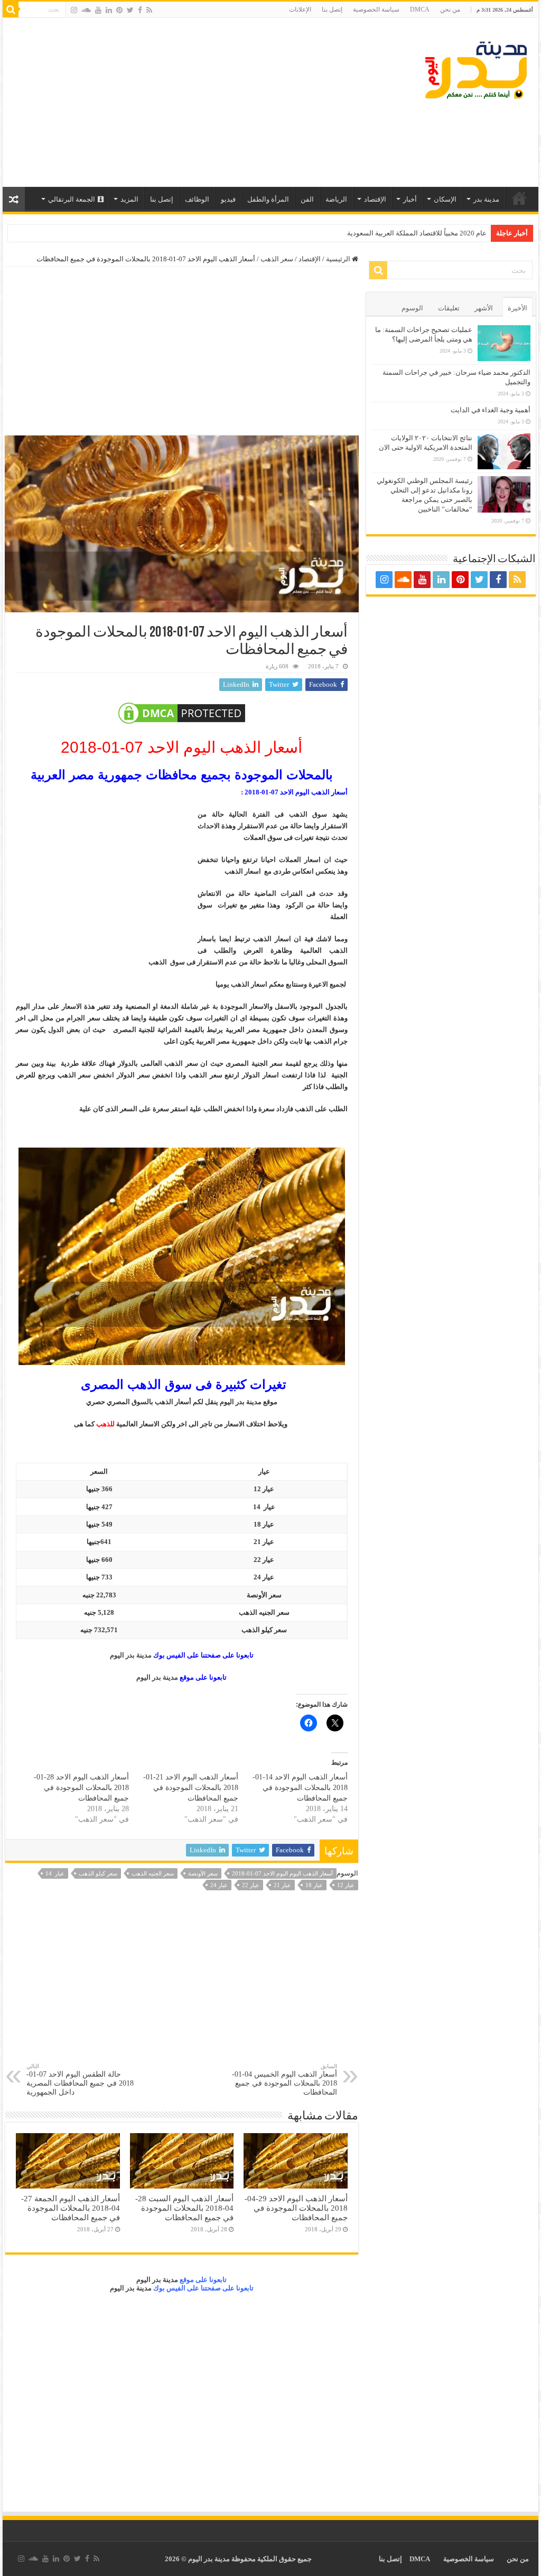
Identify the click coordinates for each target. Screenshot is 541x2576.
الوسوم (412, 308)
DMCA (420, 10)
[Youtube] (98, 10)
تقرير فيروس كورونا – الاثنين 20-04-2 (434, 233)
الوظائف (197, 199)
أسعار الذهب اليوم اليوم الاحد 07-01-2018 (282, 1873)
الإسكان (445, 199)
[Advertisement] (203, 102)
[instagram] (74, 10)
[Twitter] (130, 10)
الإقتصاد (375, 199)
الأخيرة (517, 308)
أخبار (410, 199)
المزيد (129, 199)
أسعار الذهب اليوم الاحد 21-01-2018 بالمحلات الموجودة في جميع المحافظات (191, 1788)
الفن (307, 199)
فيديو (228, 199)
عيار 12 (346, 1885)
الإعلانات (300, 10)
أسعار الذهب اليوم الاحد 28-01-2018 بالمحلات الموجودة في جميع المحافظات (81, 1788)
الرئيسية (519, 198)
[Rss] (149, 10)
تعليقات (449, 308)
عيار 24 (219, 1885)
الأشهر (484, 308)
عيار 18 (314, 1885)
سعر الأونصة (203, 1873)
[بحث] (11, 10)
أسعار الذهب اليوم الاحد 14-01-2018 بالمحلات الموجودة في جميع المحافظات (300, 1788)
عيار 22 (251, 1885)
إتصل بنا (332, 10)
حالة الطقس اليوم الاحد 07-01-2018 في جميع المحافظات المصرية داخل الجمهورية (80, 2080)
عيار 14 (55, 1873)
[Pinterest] (119, 10)
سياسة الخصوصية (376, 10)
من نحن (450, 10)
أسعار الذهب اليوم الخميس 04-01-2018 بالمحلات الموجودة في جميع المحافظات (285, 2080)
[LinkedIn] (109, 10)
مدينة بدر (486, 199)
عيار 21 (282, 1885)
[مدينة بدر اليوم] (476, 68)
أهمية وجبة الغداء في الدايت (491, 410)
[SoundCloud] (86, 10)
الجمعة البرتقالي (72, 199)
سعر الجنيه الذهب (153, 1873)
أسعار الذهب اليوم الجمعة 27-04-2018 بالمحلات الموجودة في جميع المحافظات (71, 2208)
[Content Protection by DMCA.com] (181, 713)
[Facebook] (140, 10)
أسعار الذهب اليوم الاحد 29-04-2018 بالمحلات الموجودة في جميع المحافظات (296, 2208)
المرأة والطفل (268, 199)
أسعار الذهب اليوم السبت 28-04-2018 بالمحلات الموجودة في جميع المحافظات (184, 2208)
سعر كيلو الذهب (98, 1873)
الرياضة (336, 199)
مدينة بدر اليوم (131, 1655)
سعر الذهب (277, 259)
